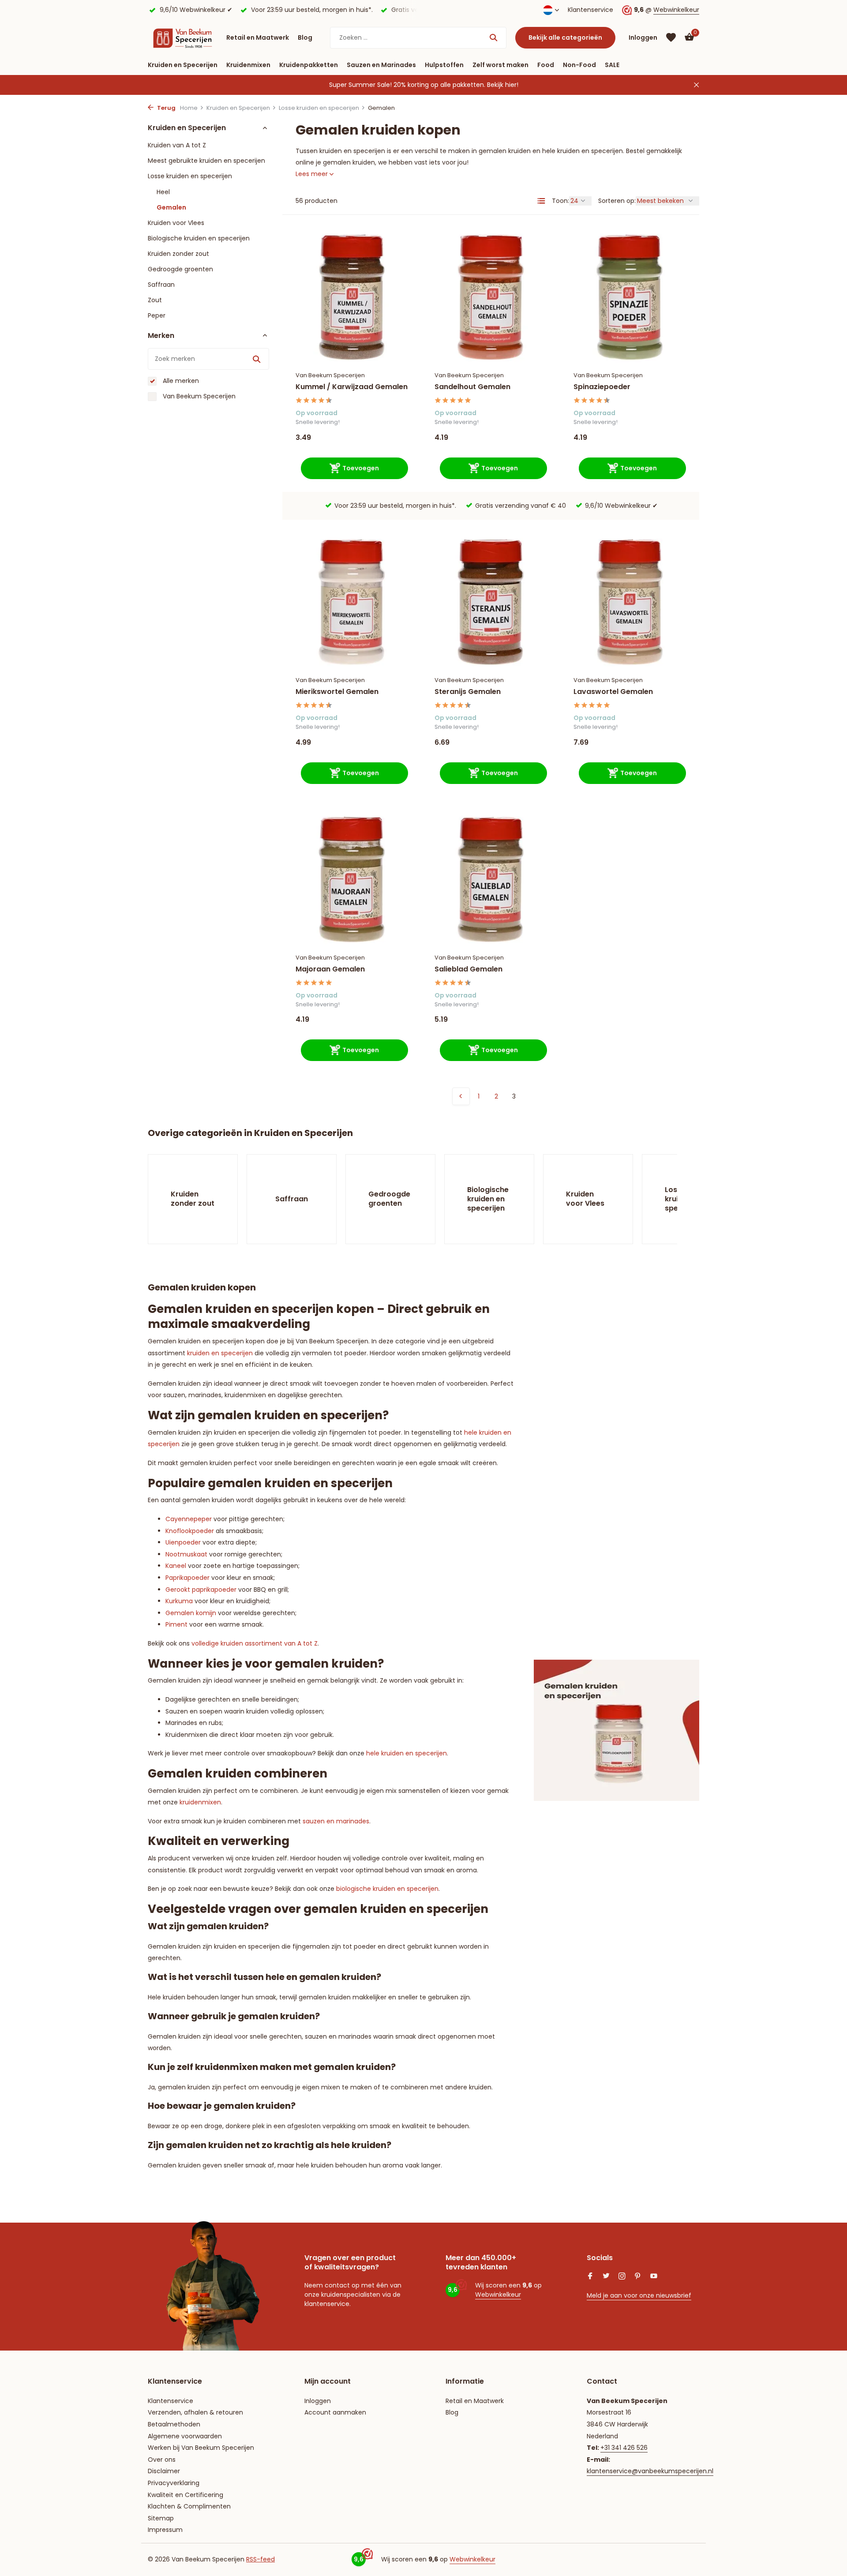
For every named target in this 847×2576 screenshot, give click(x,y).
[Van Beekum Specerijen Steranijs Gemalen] (491, 602)
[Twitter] (606, 2277)
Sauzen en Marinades (381, 65)
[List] (541, 201)
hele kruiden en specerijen (407, 1753)
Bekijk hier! (503, 85)
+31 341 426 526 (624, 2448)
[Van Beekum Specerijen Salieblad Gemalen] (491, 879)
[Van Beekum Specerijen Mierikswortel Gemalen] (352, 602)
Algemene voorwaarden (185, 2436)
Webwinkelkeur (676, 10)
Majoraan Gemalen (330, 969)
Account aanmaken (335, 2412)
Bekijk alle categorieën (565, 37)
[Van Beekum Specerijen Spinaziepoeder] (630, 297)
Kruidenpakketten (309, 65)
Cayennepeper (189, 1519)
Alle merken (180, 381)
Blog (305, 37)
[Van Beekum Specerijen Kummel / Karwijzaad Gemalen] (352, 297)
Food (546, 65)
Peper (157, 315)
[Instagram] (622, 2277)
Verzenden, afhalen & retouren (195, 2412)
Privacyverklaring (174, 2483)
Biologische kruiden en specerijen (199, 238)
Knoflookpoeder (190, 1531)
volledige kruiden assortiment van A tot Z (255, 1643)
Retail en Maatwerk (258, 37)
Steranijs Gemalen (468, 692)
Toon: (560, 201)
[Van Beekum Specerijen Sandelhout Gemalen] (491, 297)
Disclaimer (164, 2471)
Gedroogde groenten (180, 269)
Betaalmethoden (174, 2424)
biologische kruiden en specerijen (387, 1889)
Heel (163, 191)
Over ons (162, 2460)
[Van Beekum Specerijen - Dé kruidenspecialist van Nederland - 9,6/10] (183, 37)
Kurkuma (179, 1601)
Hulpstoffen (444, 65)
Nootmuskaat (186, 1554)
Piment (176, 1624)
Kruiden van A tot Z (177, 145)
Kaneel (176, 1566)
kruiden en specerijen (220, 1353)
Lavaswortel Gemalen (613, 692)
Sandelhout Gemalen (472, 387)
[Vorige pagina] (461, 1096)
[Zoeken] (493, 37)
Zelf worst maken (500, 65)
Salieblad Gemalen (468, 969)
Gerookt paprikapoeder (201, 1590)
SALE (612, 65)
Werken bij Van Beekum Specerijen (201, 2448)
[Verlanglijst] (671, 37)
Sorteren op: (617, 201)
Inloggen (318, 2401)
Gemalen (171, 207)
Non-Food (579, 65)
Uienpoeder (183, 1542)
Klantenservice (590, 10)
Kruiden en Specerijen (183, 65)
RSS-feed (260, 2559)
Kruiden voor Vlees (176, 222)
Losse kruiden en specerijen (319, 108)
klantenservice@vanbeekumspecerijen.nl (650, 2471)
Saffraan (161, 284)
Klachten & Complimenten (189, 2506)
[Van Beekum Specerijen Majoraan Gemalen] (352, 879)
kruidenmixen (200, 1802)
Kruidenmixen (248, 65)
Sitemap (161, 2518)
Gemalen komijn (191, 1613)
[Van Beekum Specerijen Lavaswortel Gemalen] (630, 602)
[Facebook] (590, 2277)
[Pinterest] (638, 2277)
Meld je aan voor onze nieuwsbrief (639, 2295)
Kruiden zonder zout (178, 253)
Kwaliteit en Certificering (186, 2495)
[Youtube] (654, 2277)
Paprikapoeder (187, 1578)
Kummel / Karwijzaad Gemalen (352, 387)
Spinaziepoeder (602, 387)
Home (189, 108)
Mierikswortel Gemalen (337, 692)
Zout (155, 300)
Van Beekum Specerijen (198, 396)
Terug (166, 108)
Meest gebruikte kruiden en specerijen (206, 160)
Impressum (165, 2530)
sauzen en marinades (336, 1821)
